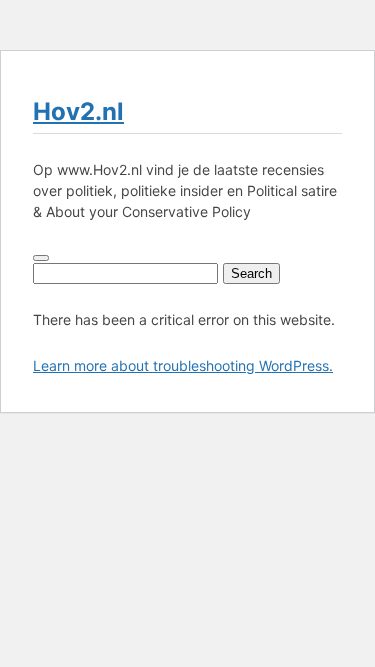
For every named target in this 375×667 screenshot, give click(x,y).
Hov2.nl (78, 111)
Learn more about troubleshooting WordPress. (183, 365)
